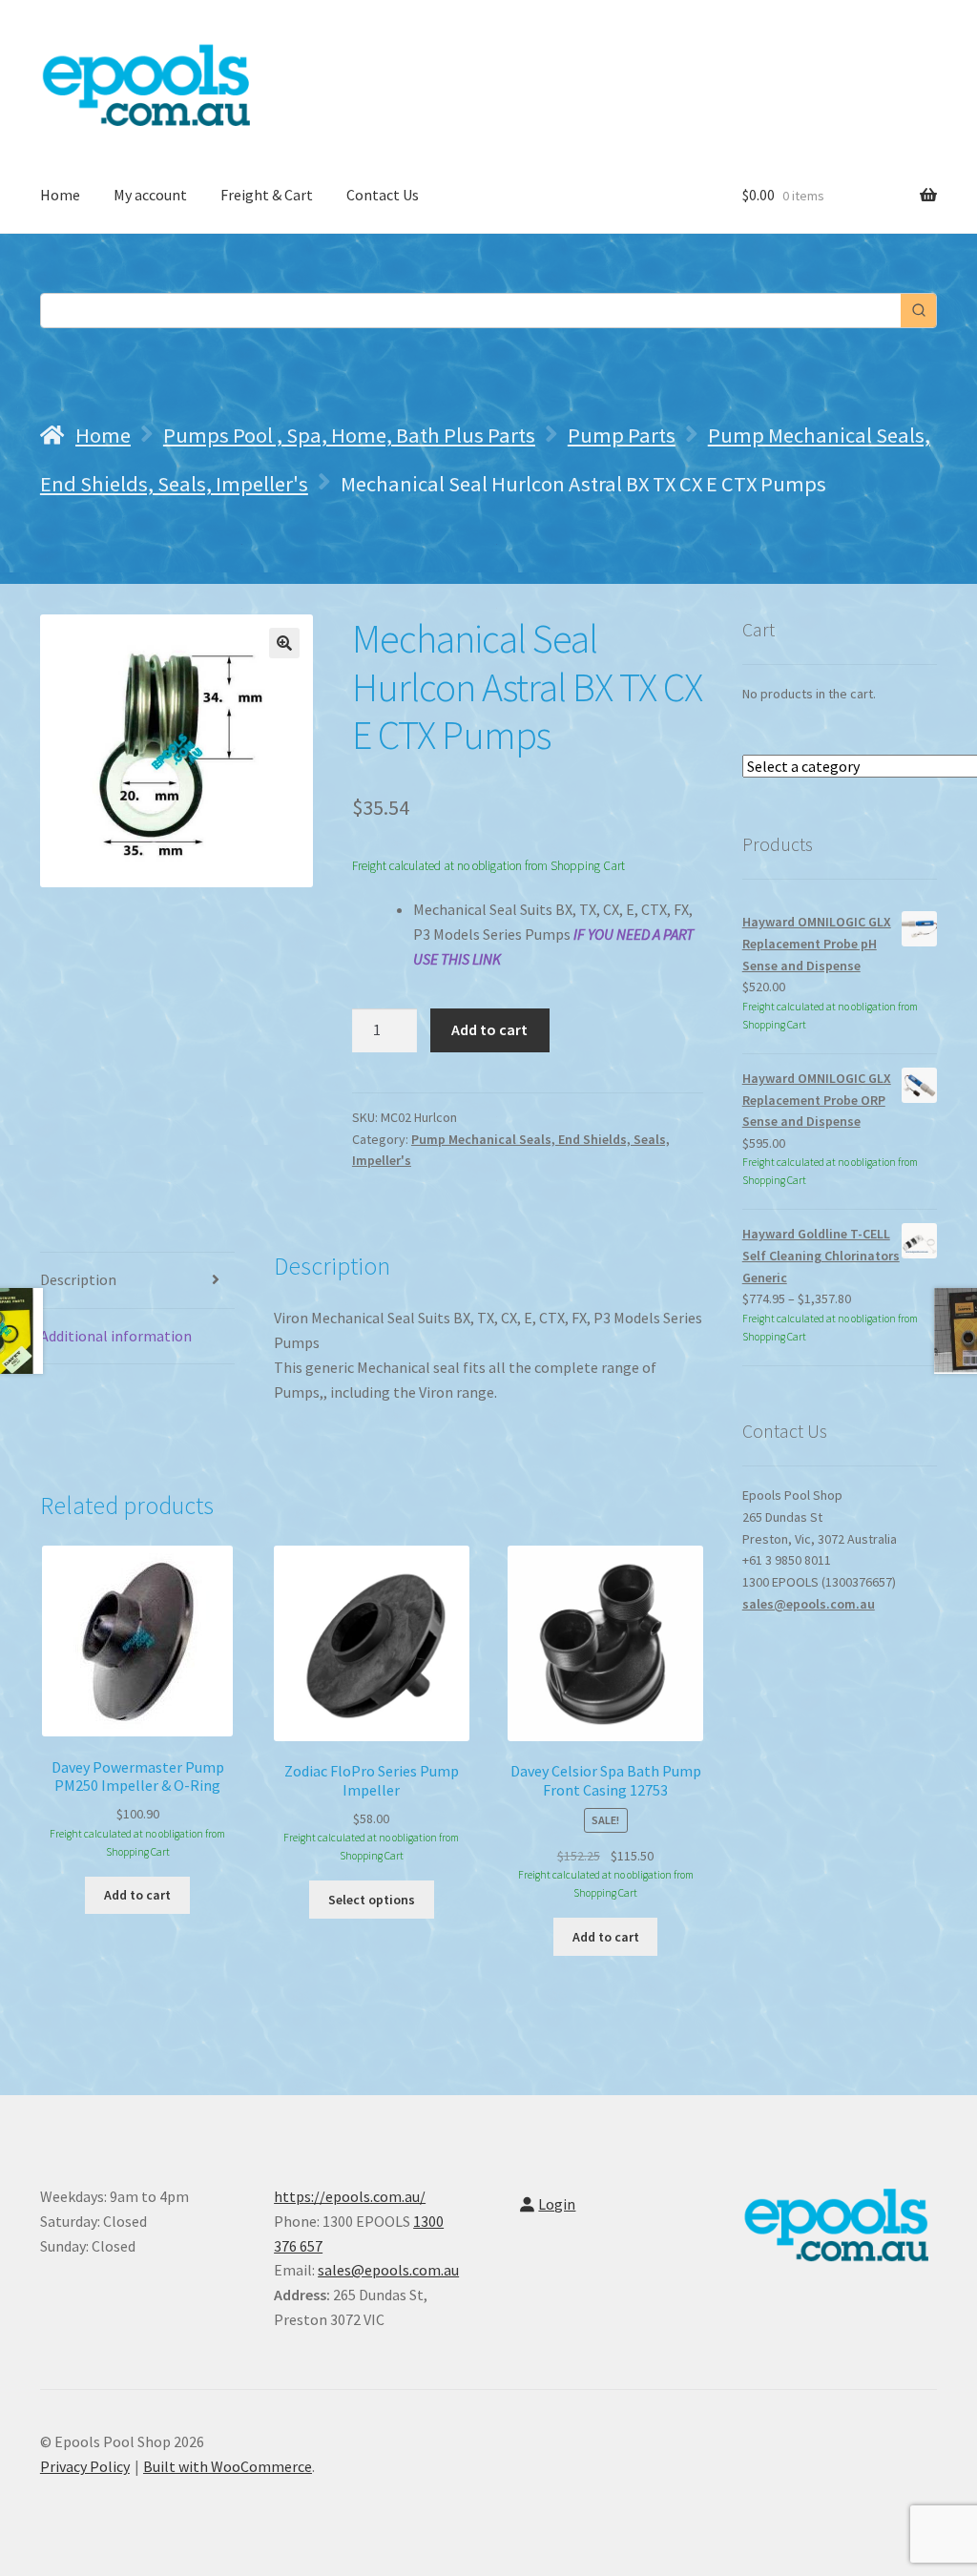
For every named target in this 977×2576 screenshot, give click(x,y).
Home (60, 195)
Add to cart (489, 1029)
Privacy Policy (85, 2466)
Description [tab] (78, 1279)
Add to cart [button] (137, 1895)
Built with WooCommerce (228, 2466)
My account (150, 195)
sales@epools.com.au (809, 1604)
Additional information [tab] (116, 1336)
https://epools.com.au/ (350, 2196)
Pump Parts (622, 435)
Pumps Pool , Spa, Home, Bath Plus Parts (349, 435)
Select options (372, 1900)
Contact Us (383, 195)
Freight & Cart (267, 195)
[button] (284, 643)
